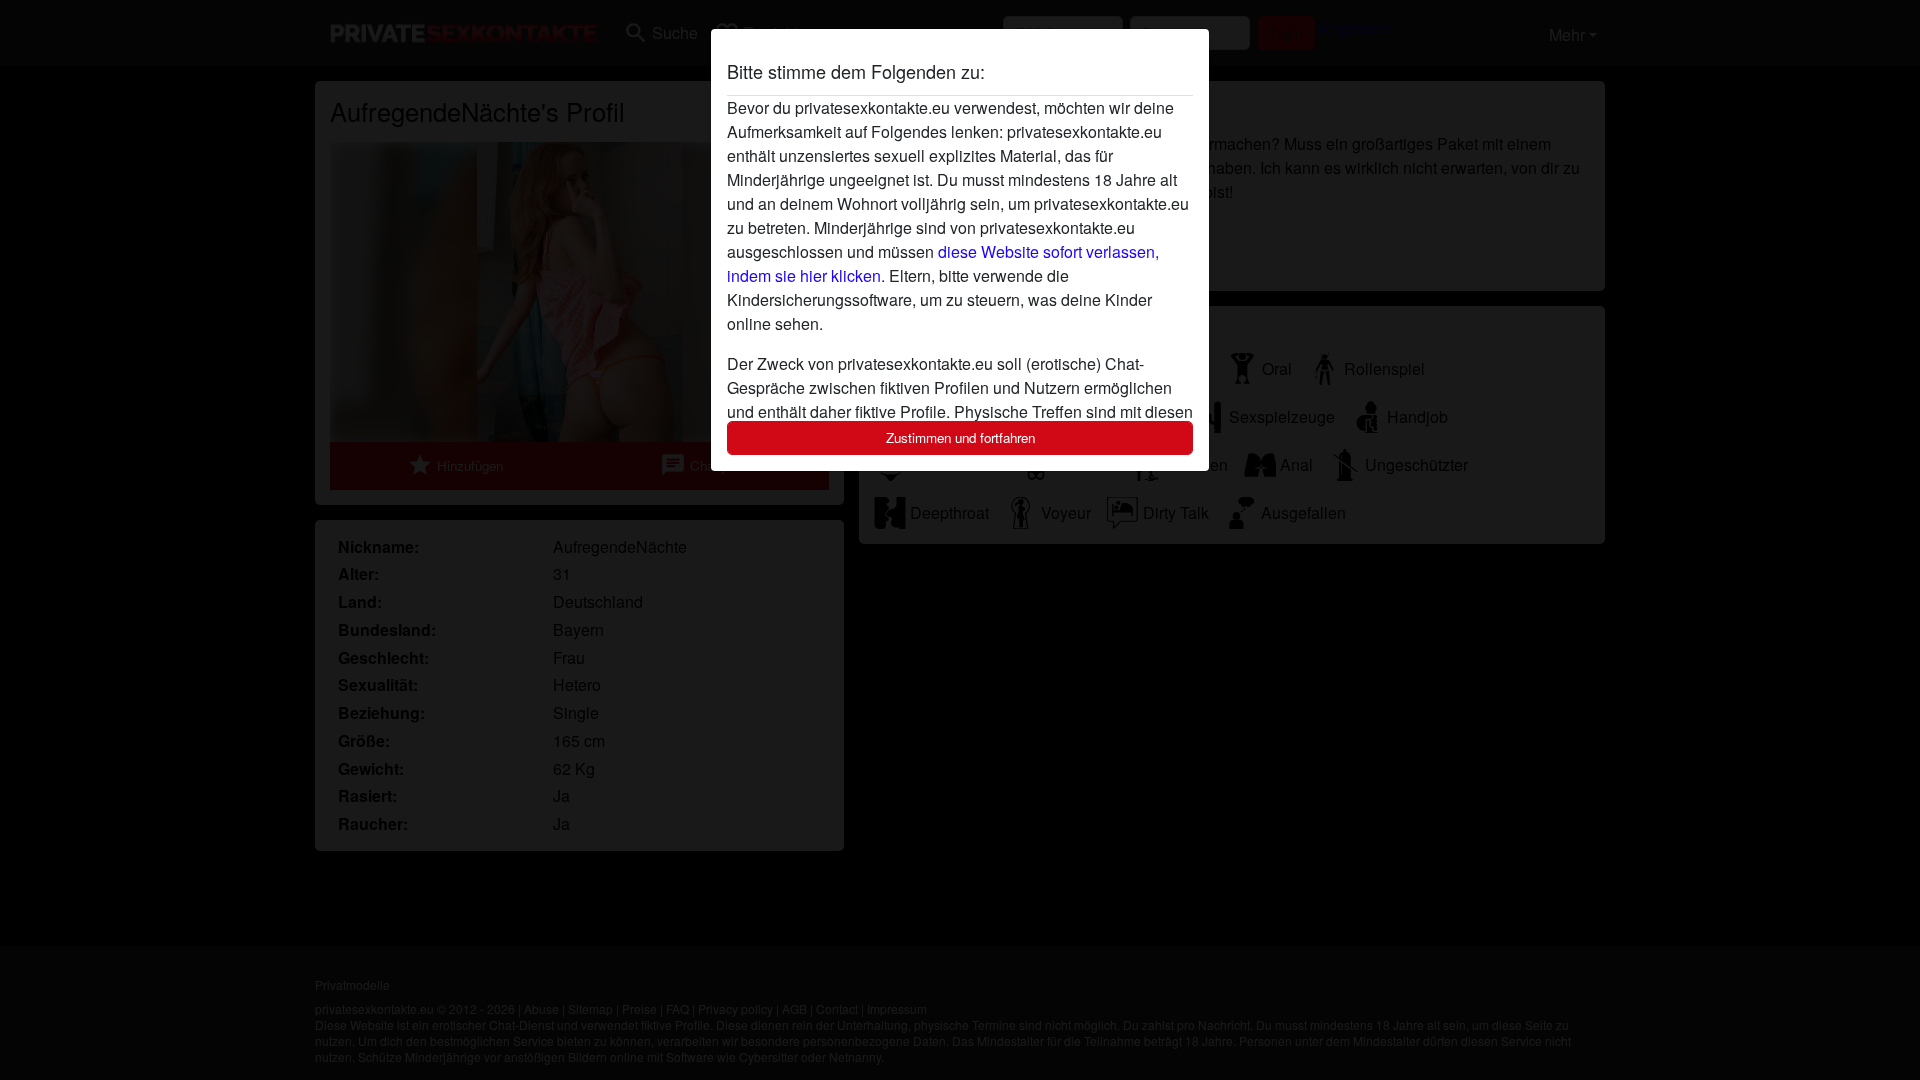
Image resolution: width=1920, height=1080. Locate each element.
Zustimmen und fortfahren (960, 437)
